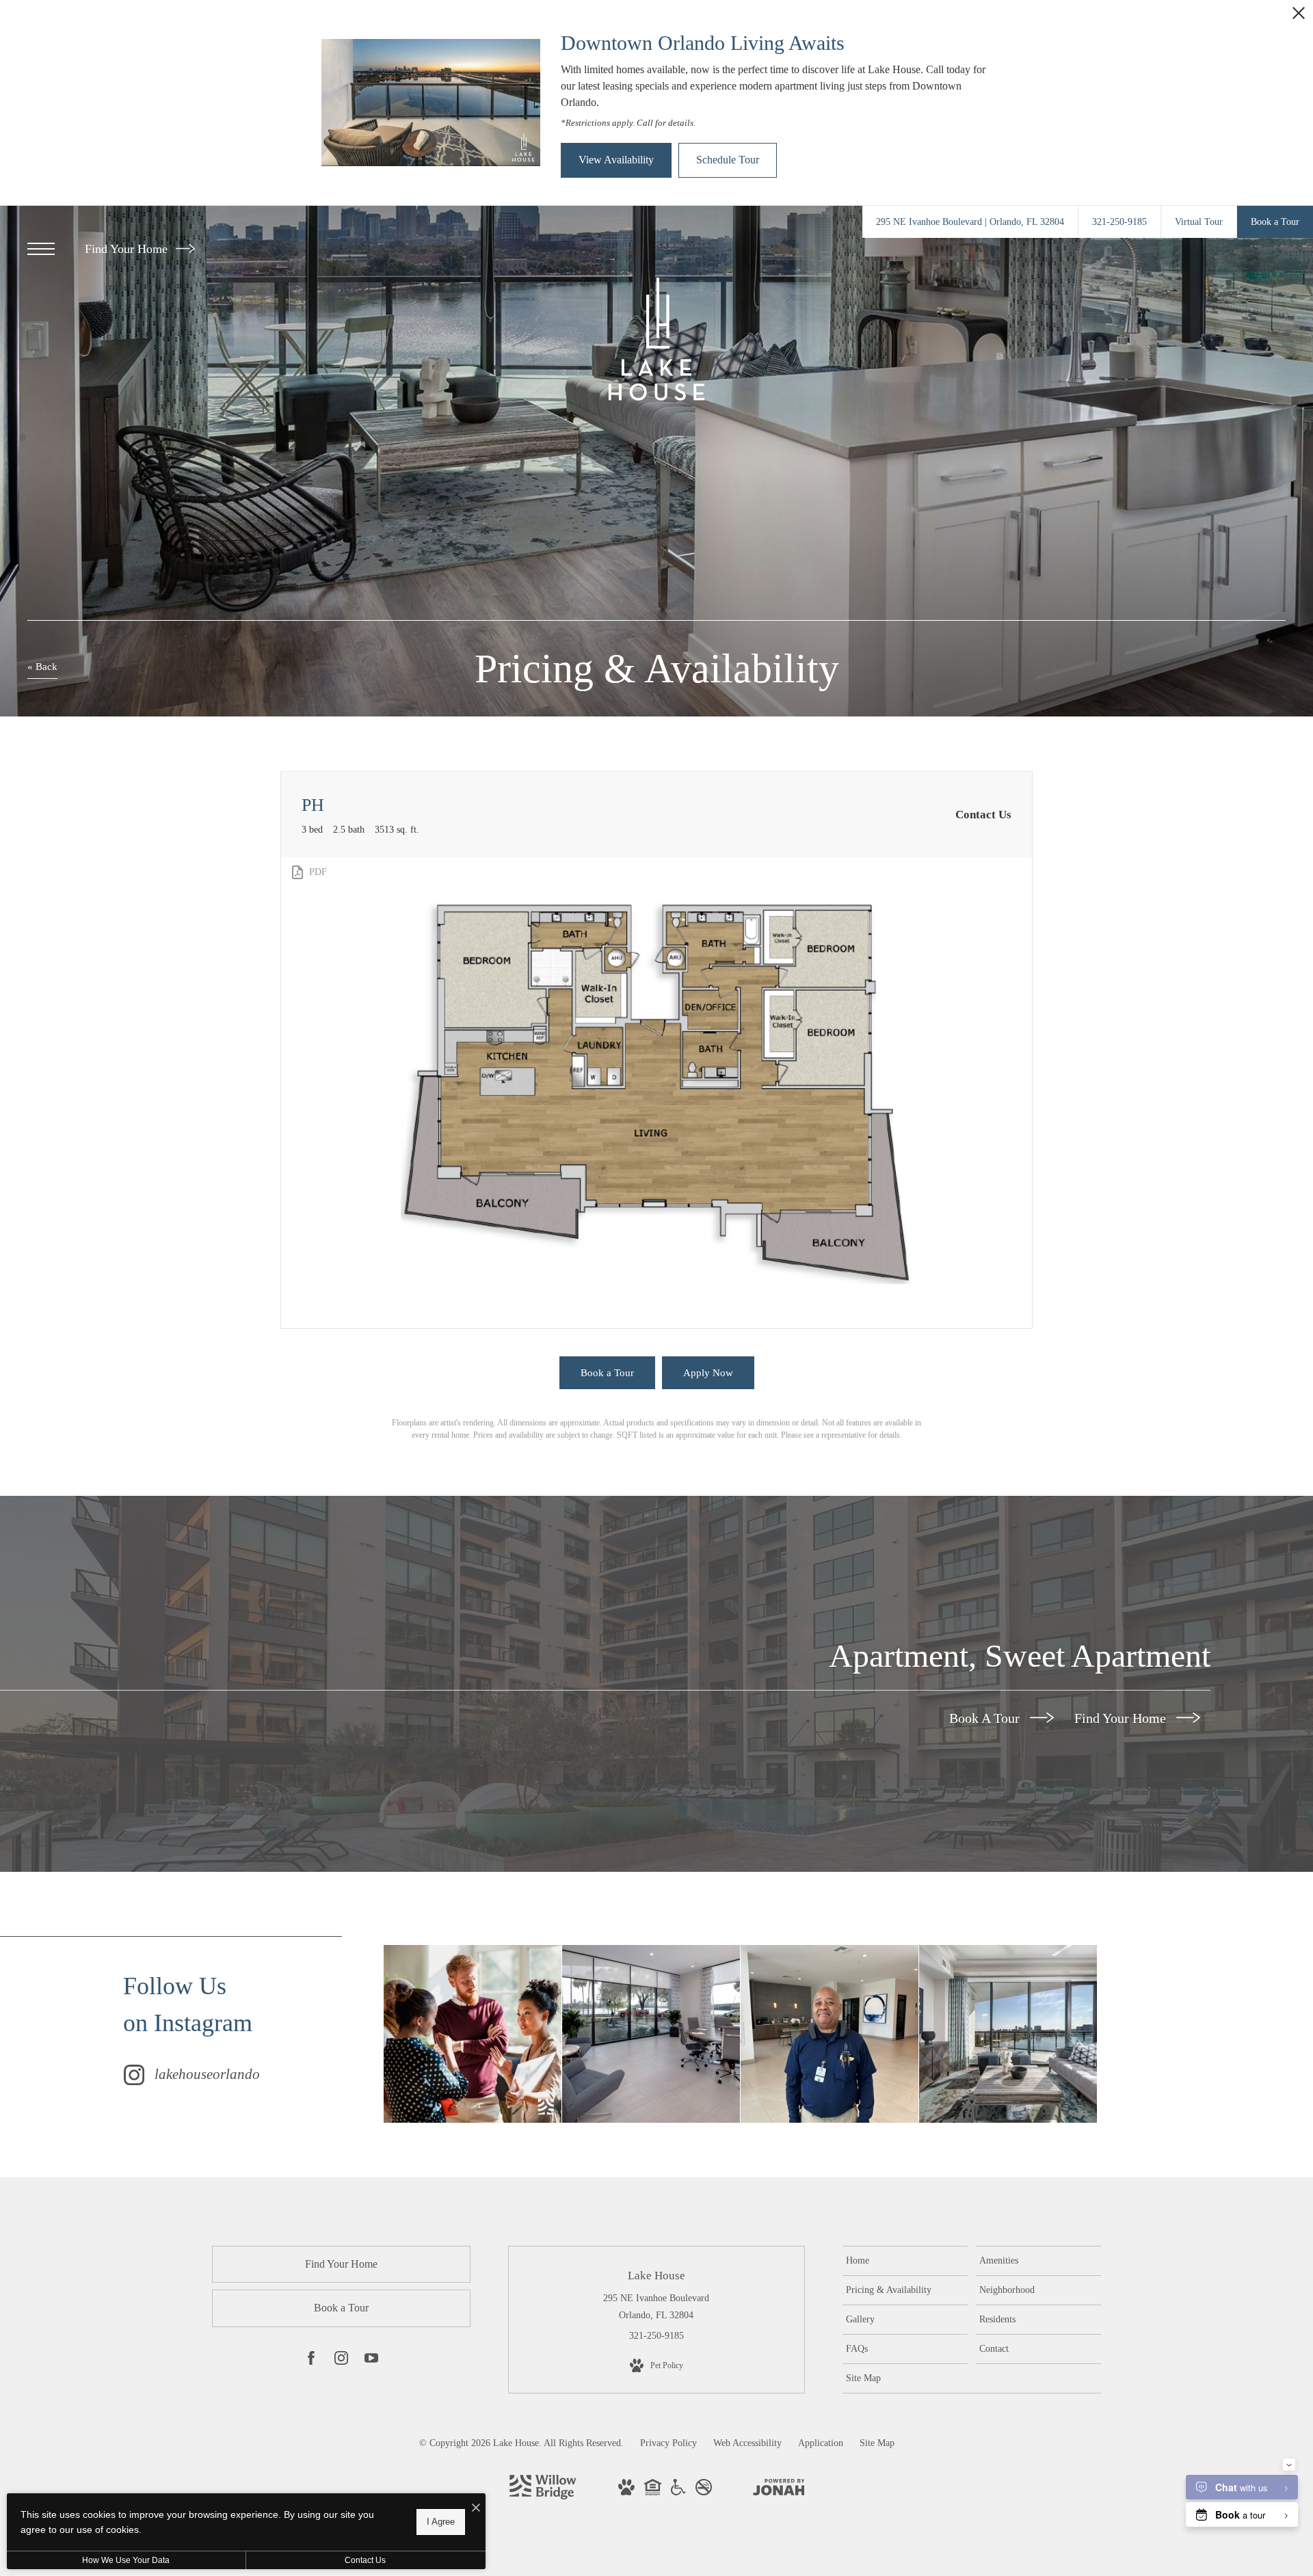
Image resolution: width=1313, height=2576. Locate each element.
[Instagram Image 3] (830, 2034)
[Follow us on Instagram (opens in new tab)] (341, 2361)
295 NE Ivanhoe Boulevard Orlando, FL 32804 (656, 2307)
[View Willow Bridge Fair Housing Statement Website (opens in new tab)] (653, 2492)
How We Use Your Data (126, 2560)
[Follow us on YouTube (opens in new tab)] (371, 2361)
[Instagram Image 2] (651, 2034)
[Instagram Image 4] (1008, 2034)
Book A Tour (986, 1718)
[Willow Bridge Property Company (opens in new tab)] (543, 2496)
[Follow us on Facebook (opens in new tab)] (311, 2361)
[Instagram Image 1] (473, 2034)
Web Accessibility (747, 2443)
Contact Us (365, 2560)
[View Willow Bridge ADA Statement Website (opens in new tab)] (678, 2492)
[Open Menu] (41, 249)
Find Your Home (128, 249)
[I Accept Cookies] (476, 2509)
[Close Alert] (1299, 17)
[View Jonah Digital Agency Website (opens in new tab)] (779, 2490)
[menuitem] (905, 2261)
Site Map (877, 2443)
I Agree (441, 2522)
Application (821, 2443)
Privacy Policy (668, 2443)
